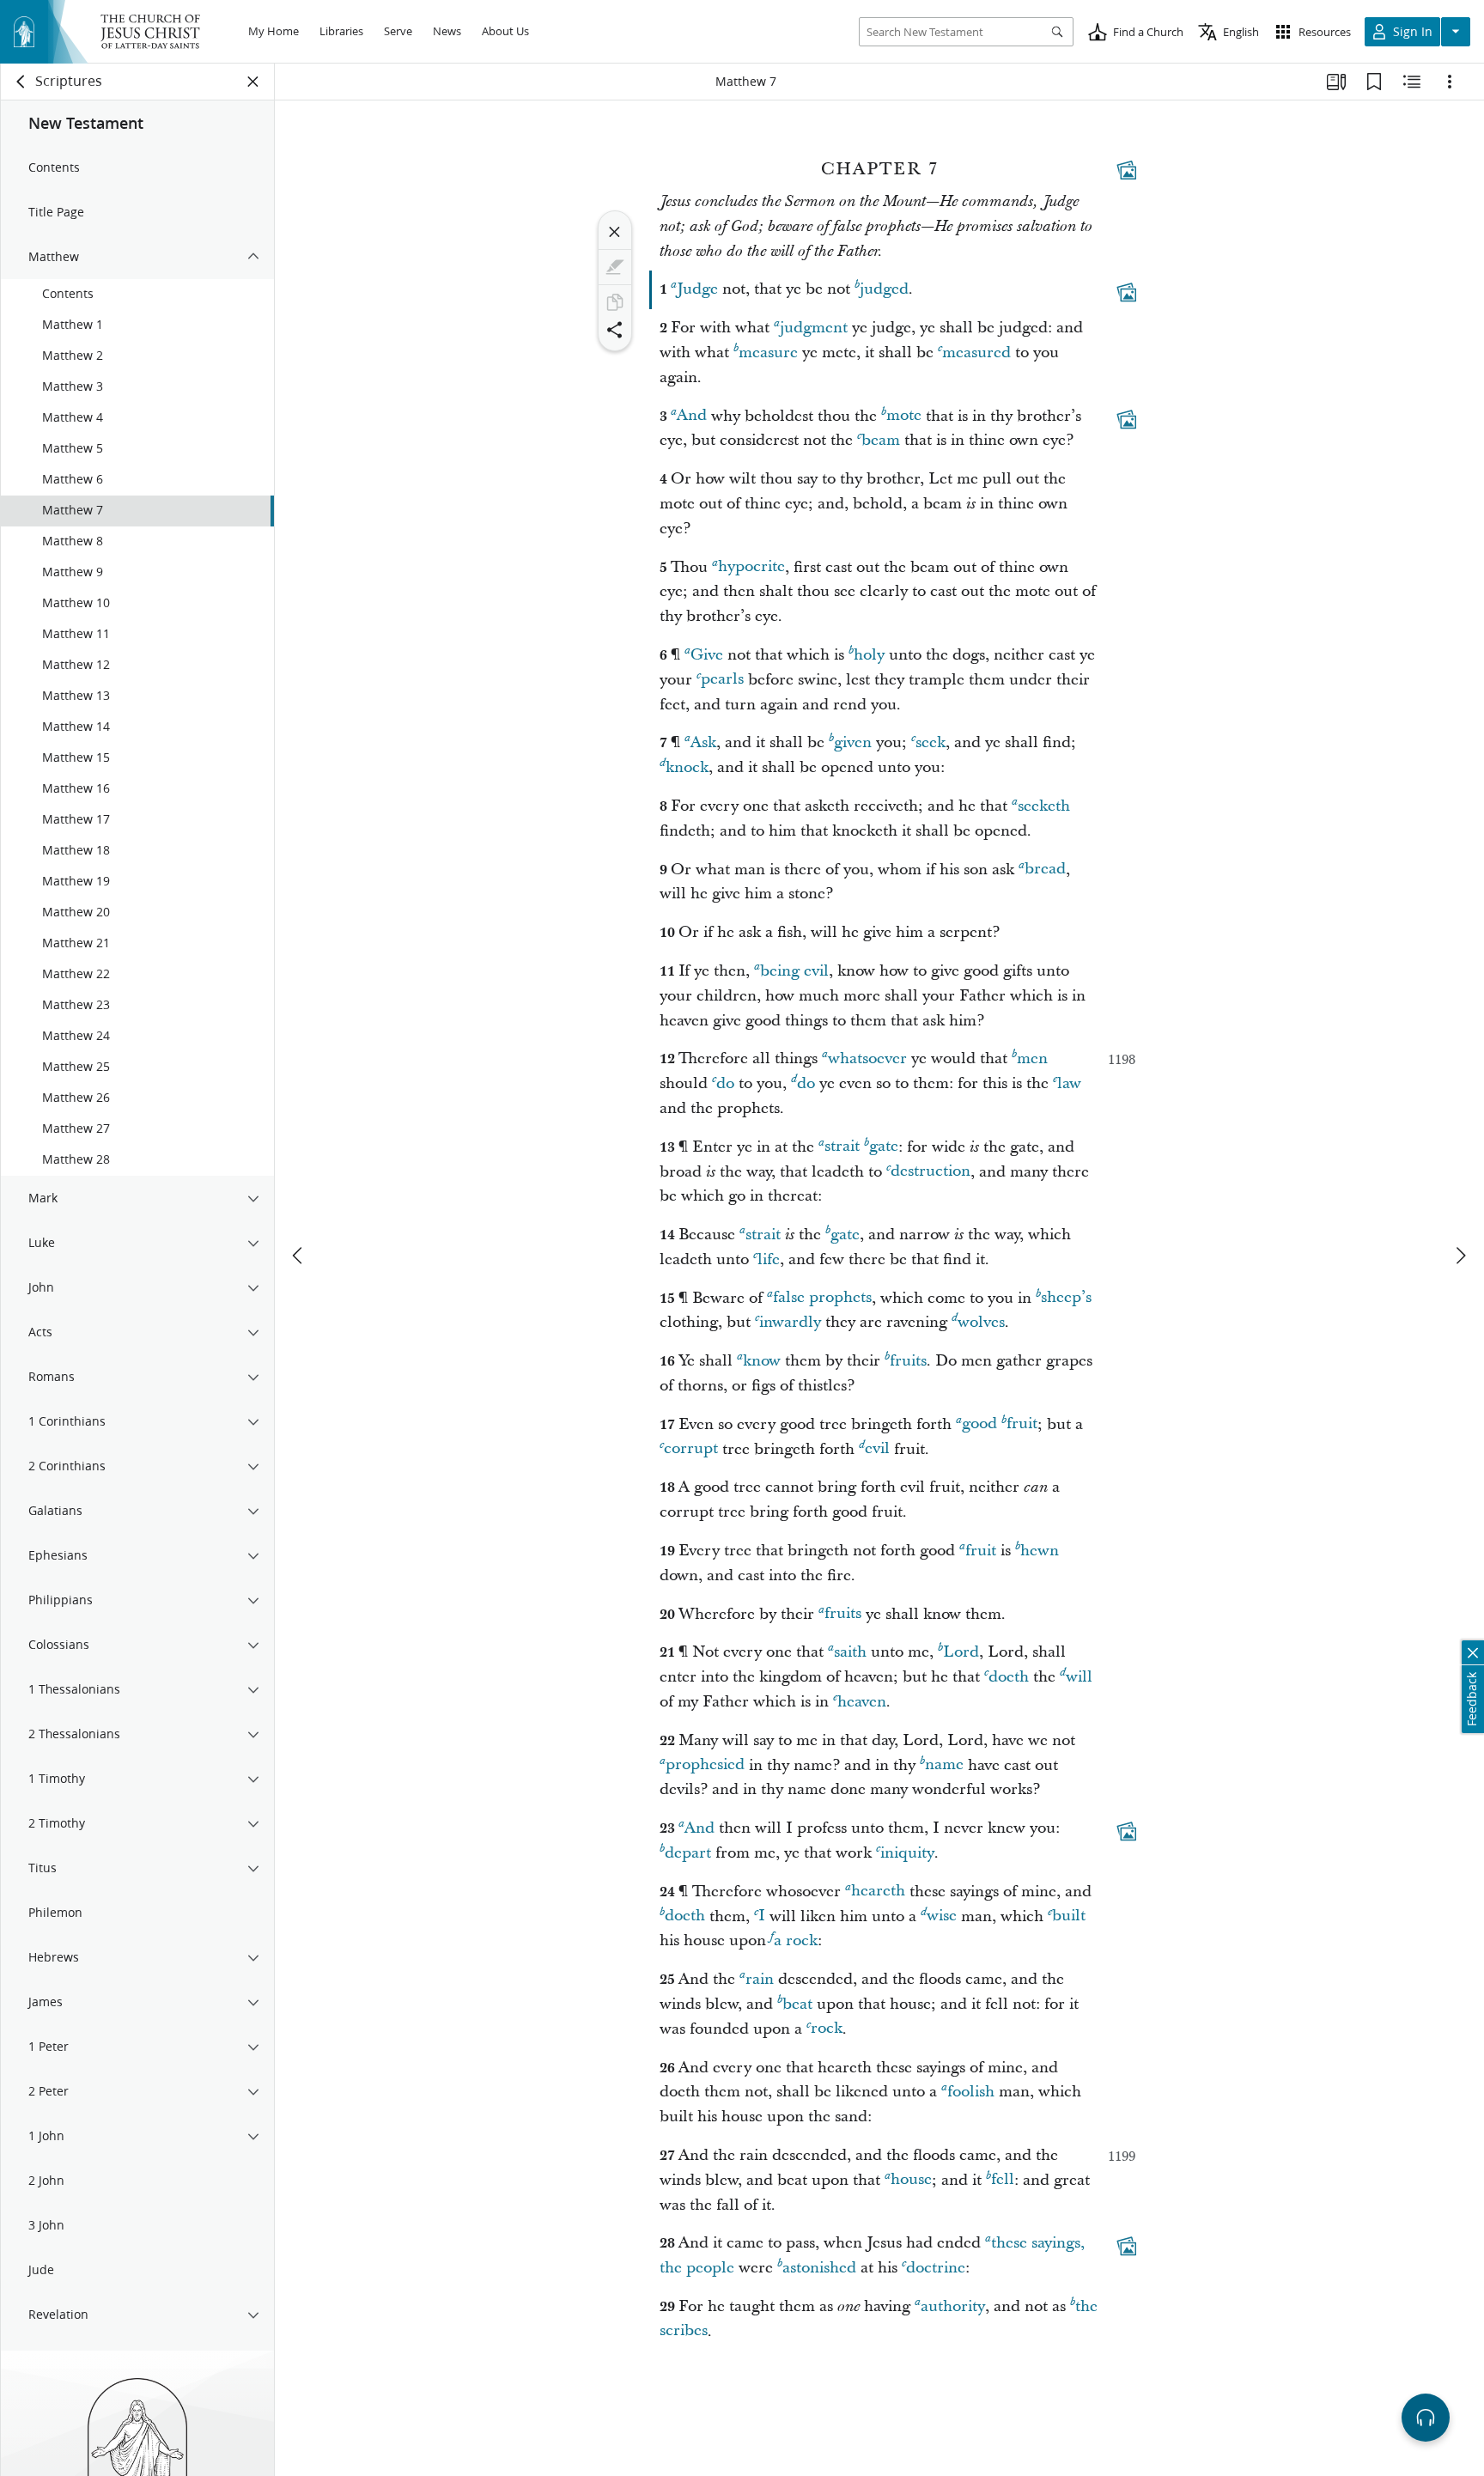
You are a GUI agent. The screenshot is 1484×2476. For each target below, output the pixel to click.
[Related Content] (1412, 82)
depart (688, 1853)
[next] (1460, 1256)
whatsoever (867, 1059)
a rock (796, 1941)
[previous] (299, 1256)
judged (884, 289)
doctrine (936, 2268)
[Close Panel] (253, 82)
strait (842, 1147)
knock (687, 767)
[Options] (1450, 82)
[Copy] (615, 302)
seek (931, 742)
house (911, 2180)
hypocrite (751, 567)
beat (797, 2004)
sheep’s (1066, 1298)
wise (942, 1916)
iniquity (907, 1853)
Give (707, 655)
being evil (794, 971)
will (1079, 1677)
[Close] (615, 232)
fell (1003, 2180)
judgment (814, 328)
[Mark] (615, 267)
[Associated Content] (1127, 170)
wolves (981, 1322)
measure (768, 353)
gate (884, 1147)
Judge (697, 289)
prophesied (705, 1765)
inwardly (790, 1322)
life (769, 1259)
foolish (971, 2092)
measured (976, 353)
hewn (1040, 1551)
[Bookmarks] (1374, 82)
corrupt (691, 1449)
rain (760, 1979)
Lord (961, 1652)
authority (953, 2306)
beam (881, 440)
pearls (722, 680)
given (853, 742)
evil (877, 1449)
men (1032, 1059)
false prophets (822, 1298)
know (762, 1361)
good (979, 1424)
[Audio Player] (1426, 2418)
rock (827, 2029)
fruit (1022, 1424)
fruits (908, 1361)
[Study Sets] (1336, 82)
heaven (862, 1702)
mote (904, 416)
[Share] (615, 330)
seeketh (1044, 806)
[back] (21, 82)
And (692, 416)
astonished (819, 2268)
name (944, 1765)
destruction (931, 1172)
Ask (703, 742)
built (1069, 1916)
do (725, 1083)
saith (850, 1652)
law (1069, 1083)
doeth (1009, 1677)
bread (1045, 870)
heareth (878, 1892)
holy (869, 655)
